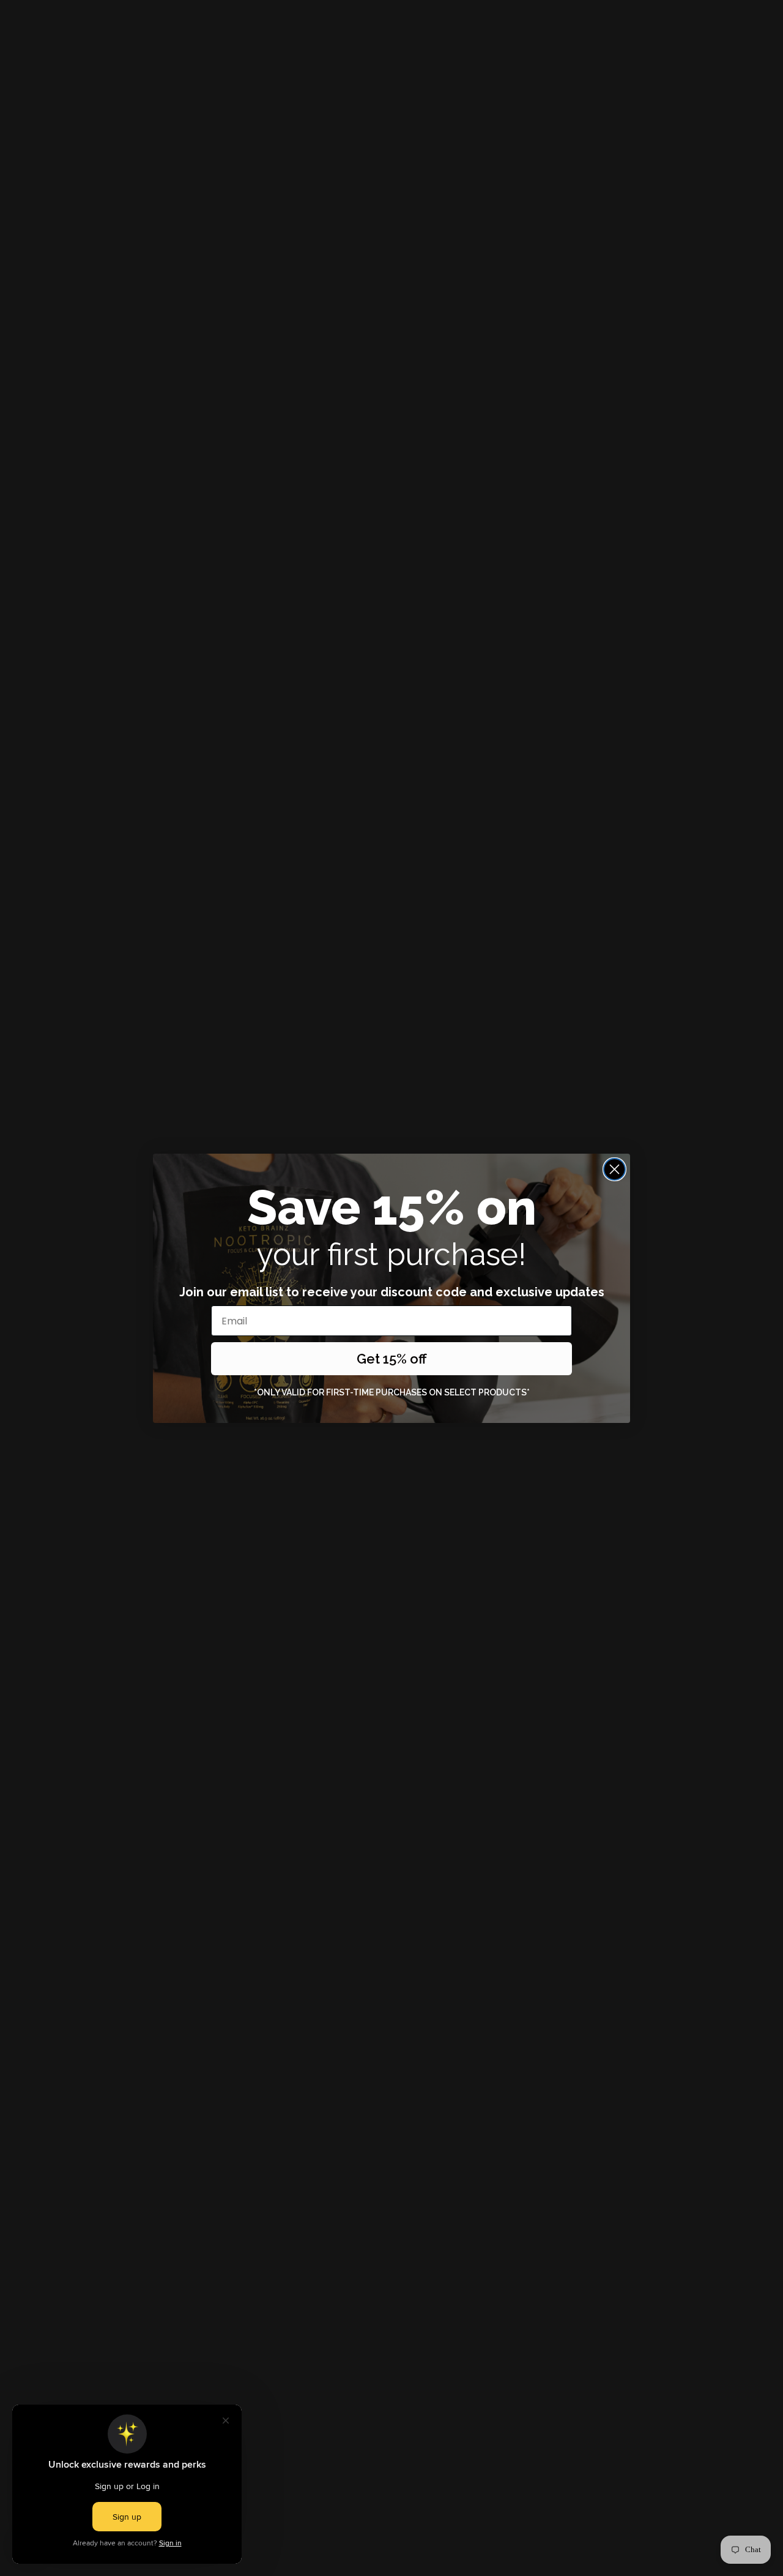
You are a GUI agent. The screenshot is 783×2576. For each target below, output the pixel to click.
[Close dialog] (614, 1169)
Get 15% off (392, 1359)
